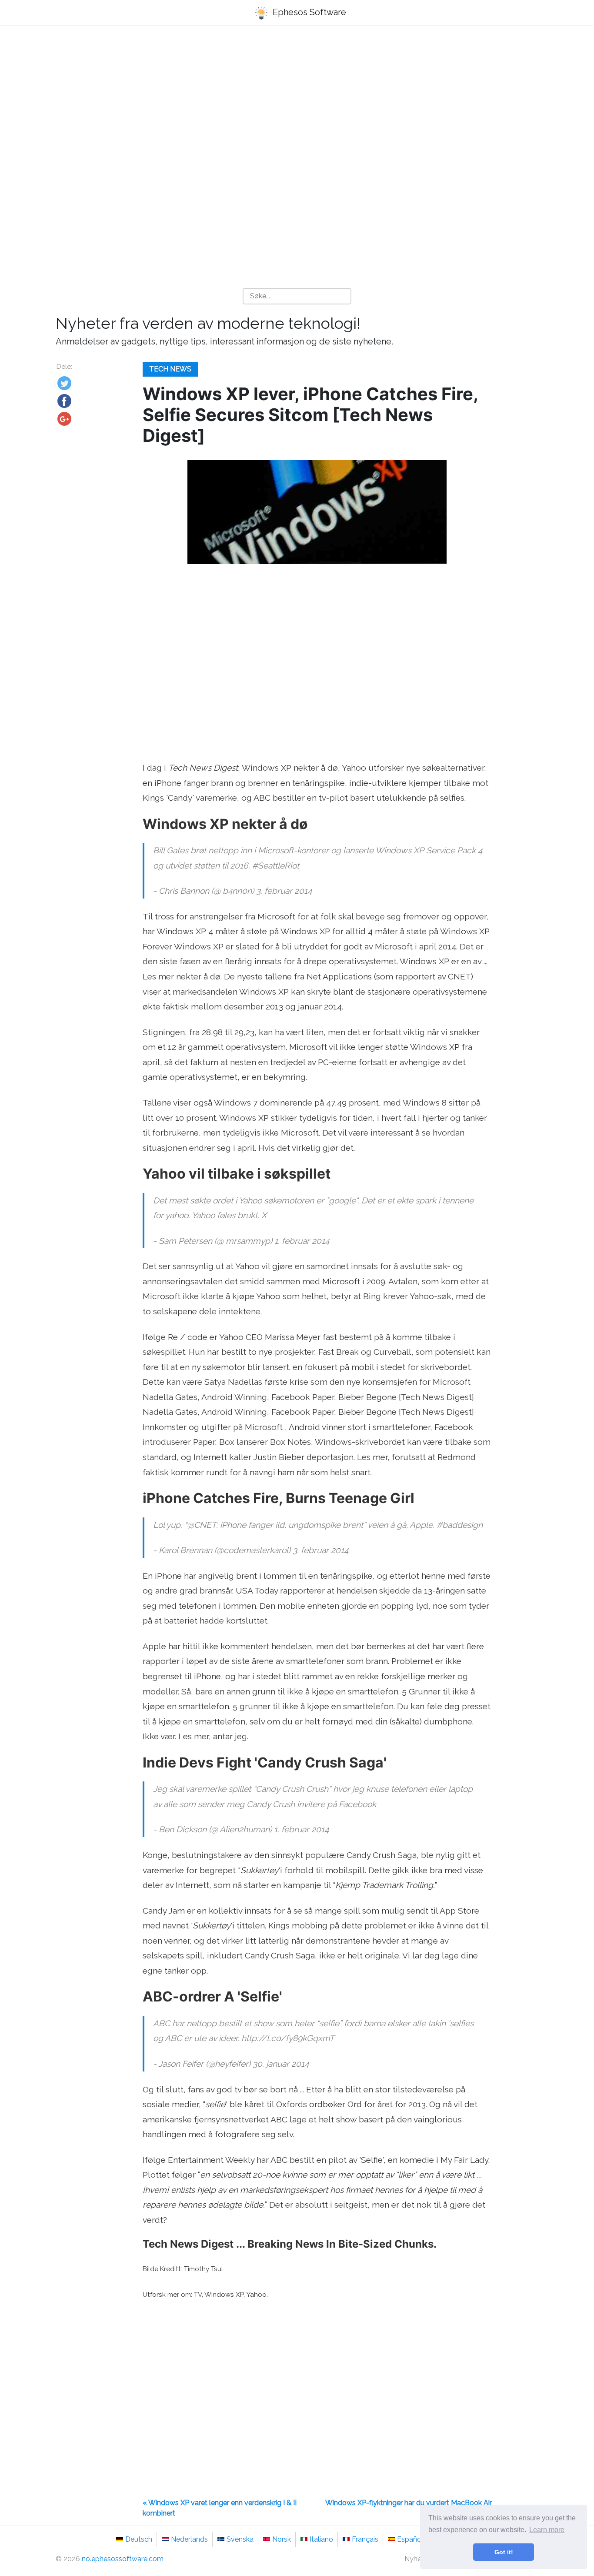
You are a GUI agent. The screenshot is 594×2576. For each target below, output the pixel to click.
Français (365, 2539)
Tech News (170, 369)
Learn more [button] (547, 2530)
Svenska (240, 2539)
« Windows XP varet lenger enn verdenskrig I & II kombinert (220, 2508)
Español (410, 2539)
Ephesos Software (308, 12)
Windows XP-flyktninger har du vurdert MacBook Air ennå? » (409, 2508)
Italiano (321, 2539)
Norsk (282, 2539)
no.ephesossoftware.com (123, 2559)
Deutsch (139, 2539)
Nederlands (189, 2539)
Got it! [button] (504, 2552)
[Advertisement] (297, 100)
